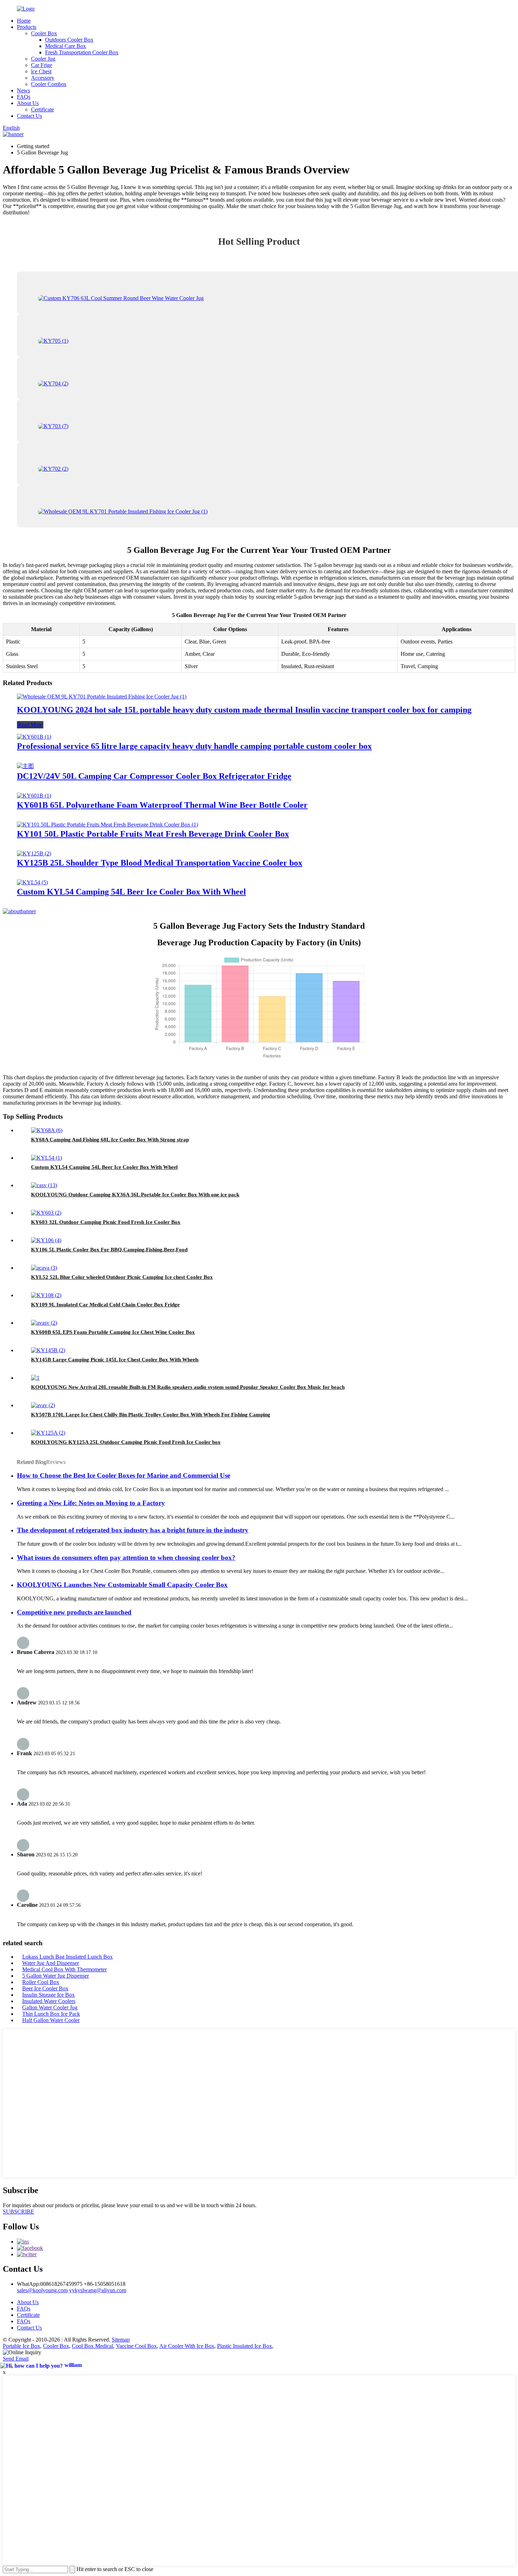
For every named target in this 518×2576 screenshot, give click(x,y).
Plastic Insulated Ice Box (245, 2346)
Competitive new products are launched (74, 1612)
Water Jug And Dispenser (51, 1963)
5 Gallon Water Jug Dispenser (56, 1976)
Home (24, 21)
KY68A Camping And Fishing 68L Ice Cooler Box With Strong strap (110, 1140)
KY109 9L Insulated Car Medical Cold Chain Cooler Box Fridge (105, 1305)
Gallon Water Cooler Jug (50, 2007)
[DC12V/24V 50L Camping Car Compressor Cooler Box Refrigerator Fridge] (25, 766)
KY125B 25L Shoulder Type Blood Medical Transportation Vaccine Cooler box (160, 863)
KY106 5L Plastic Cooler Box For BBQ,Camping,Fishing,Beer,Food (109, 1250)
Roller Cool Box (41, 1982)
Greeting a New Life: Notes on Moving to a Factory (91, 1503)
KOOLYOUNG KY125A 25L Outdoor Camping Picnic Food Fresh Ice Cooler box (126, 1442)
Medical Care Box (66, 46)
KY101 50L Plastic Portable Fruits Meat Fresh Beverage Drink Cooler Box (153, 834)
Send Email (16, 2359)
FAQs (24, 97)
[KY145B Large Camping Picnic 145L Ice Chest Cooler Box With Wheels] (48, 1350)
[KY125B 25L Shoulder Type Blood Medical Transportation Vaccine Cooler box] (34, 853)
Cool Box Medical (92, 2346)
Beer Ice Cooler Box (45, 1988)
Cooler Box (44, 33)
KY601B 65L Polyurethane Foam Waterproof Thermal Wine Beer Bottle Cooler (162, 805)
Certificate (42, 109)
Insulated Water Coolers (49, 2001)
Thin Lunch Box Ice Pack (51, 2014)
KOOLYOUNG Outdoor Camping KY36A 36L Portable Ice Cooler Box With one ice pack (135, 1195)
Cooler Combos (49, 84)
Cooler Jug (43, 59)
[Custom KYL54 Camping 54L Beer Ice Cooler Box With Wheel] (32, 882)
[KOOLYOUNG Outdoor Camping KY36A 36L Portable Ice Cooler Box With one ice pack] (44, 1185)
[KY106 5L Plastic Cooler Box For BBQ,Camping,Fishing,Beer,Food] (46, 1240)
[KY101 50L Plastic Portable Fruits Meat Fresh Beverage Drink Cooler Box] (107, 825)
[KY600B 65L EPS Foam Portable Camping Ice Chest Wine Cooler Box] (44, 1323)
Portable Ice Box (21, 2346)
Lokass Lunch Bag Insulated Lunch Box (67, 1957)
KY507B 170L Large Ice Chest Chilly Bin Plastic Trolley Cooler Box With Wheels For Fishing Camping (151, 1415)
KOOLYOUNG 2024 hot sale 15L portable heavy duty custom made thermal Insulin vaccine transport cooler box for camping (244, 710)
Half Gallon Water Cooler (51, 2020)
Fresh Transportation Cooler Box (82, 52)
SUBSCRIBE (18, 2212)
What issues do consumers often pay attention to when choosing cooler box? (126, 1558)
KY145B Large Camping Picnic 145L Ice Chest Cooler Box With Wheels (115, 1360)
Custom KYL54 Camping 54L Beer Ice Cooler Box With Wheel (131, 892)
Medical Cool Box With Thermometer (64, 1969)
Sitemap (121, 2340)
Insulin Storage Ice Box (48, 1995)
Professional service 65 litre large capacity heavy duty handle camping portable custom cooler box (194, 746)
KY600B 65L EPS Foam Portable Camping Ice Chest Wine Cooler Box (113, 1332)
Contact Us (29, 116)
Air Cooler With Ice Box (187, 2346)
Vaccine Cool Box (136, 2346)
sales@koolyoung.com (42, 2290)
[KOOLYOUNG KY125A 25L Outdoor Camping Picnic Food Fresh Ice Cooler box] (48, 1433)
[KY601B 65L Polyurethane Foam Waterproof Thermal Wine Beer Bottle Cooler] (34, 796)
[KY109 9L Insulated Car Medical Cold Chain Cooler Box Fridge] (46, 1295)
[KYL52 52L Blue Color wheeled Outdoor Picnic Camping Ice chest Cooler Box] (44, 1268)
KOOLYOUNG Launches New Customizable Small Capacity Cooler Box (122, 1585)
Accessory (43, 78)
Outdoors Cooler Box (69, 40)
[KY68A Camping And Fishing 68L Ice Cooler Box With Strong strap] (47, 1130)
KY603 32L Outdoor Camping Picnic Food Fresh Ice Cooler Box (106, 1222)
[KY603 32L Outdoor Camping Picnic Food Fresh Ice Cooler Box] (46, 1213)
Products (27, 27)
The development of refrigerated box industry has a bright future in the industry (133, 1530)
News (23, 90)
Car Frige (42, 65)
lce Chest (41, 71)
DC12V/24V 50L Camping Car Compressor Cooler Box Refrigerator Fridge (154, 776)
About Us (28, 103)
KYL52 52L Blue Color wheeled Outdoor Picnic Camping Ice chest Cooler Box (122, 1277)
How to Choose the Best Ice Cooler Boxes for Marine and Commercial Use (124, 1475)
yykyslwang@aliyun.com (98, 2290)
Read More (30, 725)
